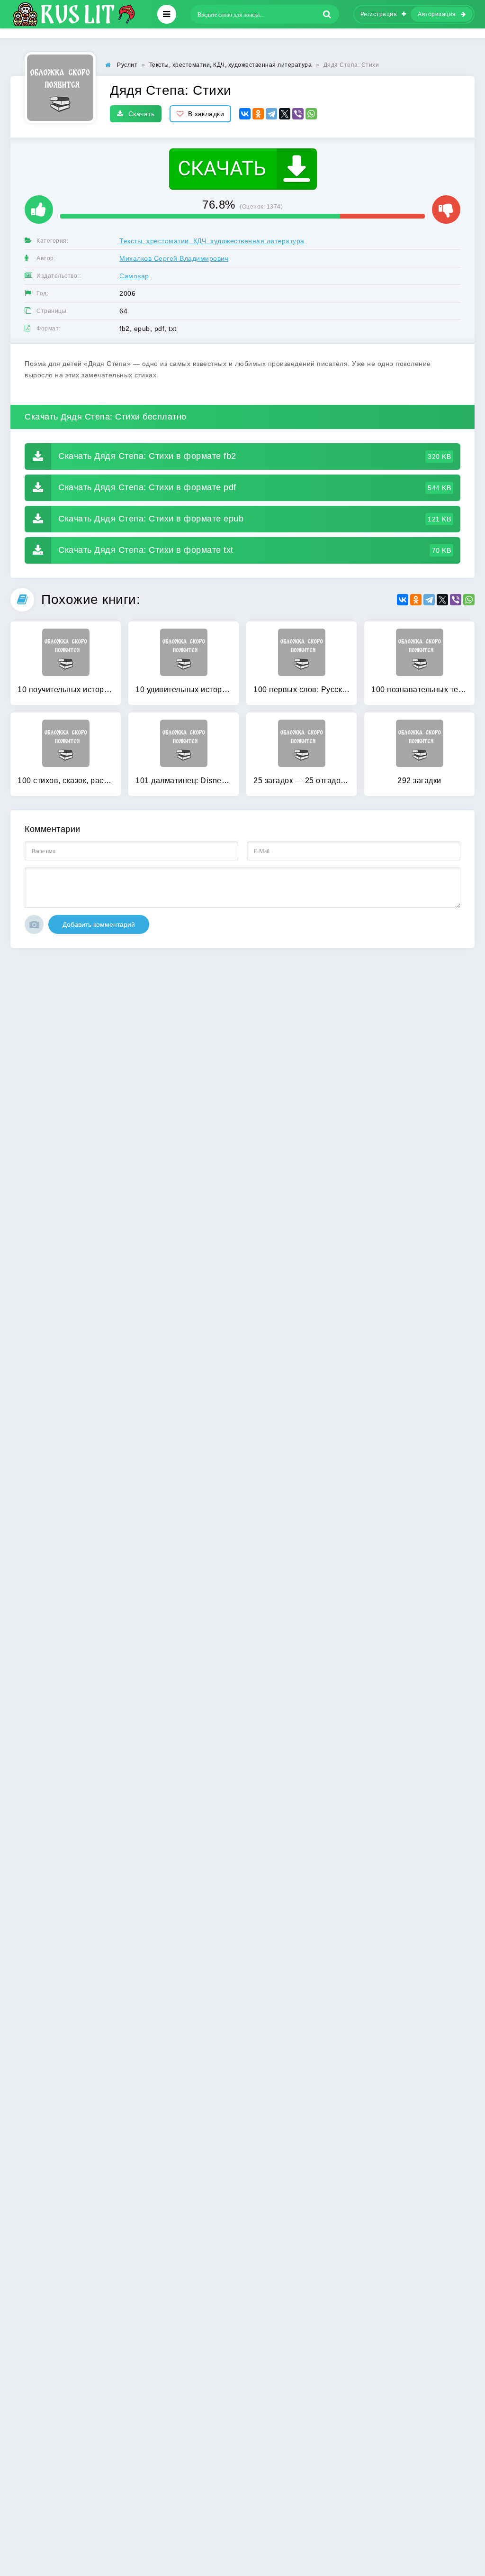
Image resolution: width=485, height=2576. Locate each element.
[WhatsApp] (311, 114)
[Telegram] (271, 114)
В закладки (206, 114)
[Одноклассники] (258, 114)
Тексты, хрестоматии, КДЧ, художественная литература (212, 241)
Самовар (134, 276)
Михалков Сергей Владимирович (174, 258)
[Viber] (298, 114)
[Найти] (327, 14)
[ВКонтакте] (245, 114)
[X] (285, 114)
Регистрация (379, 14)
